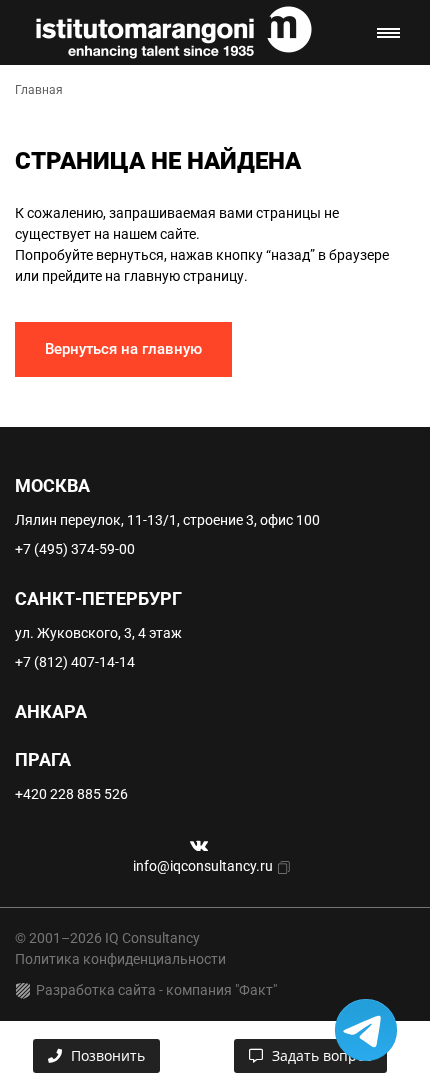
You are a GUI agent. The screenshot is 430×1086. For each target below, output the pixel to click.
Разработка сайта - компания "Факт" (156, 990)
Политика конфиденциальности (120, 959)
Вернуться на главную (123, 349)
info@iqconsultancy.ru (203, 866)
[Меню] (388, 33)
